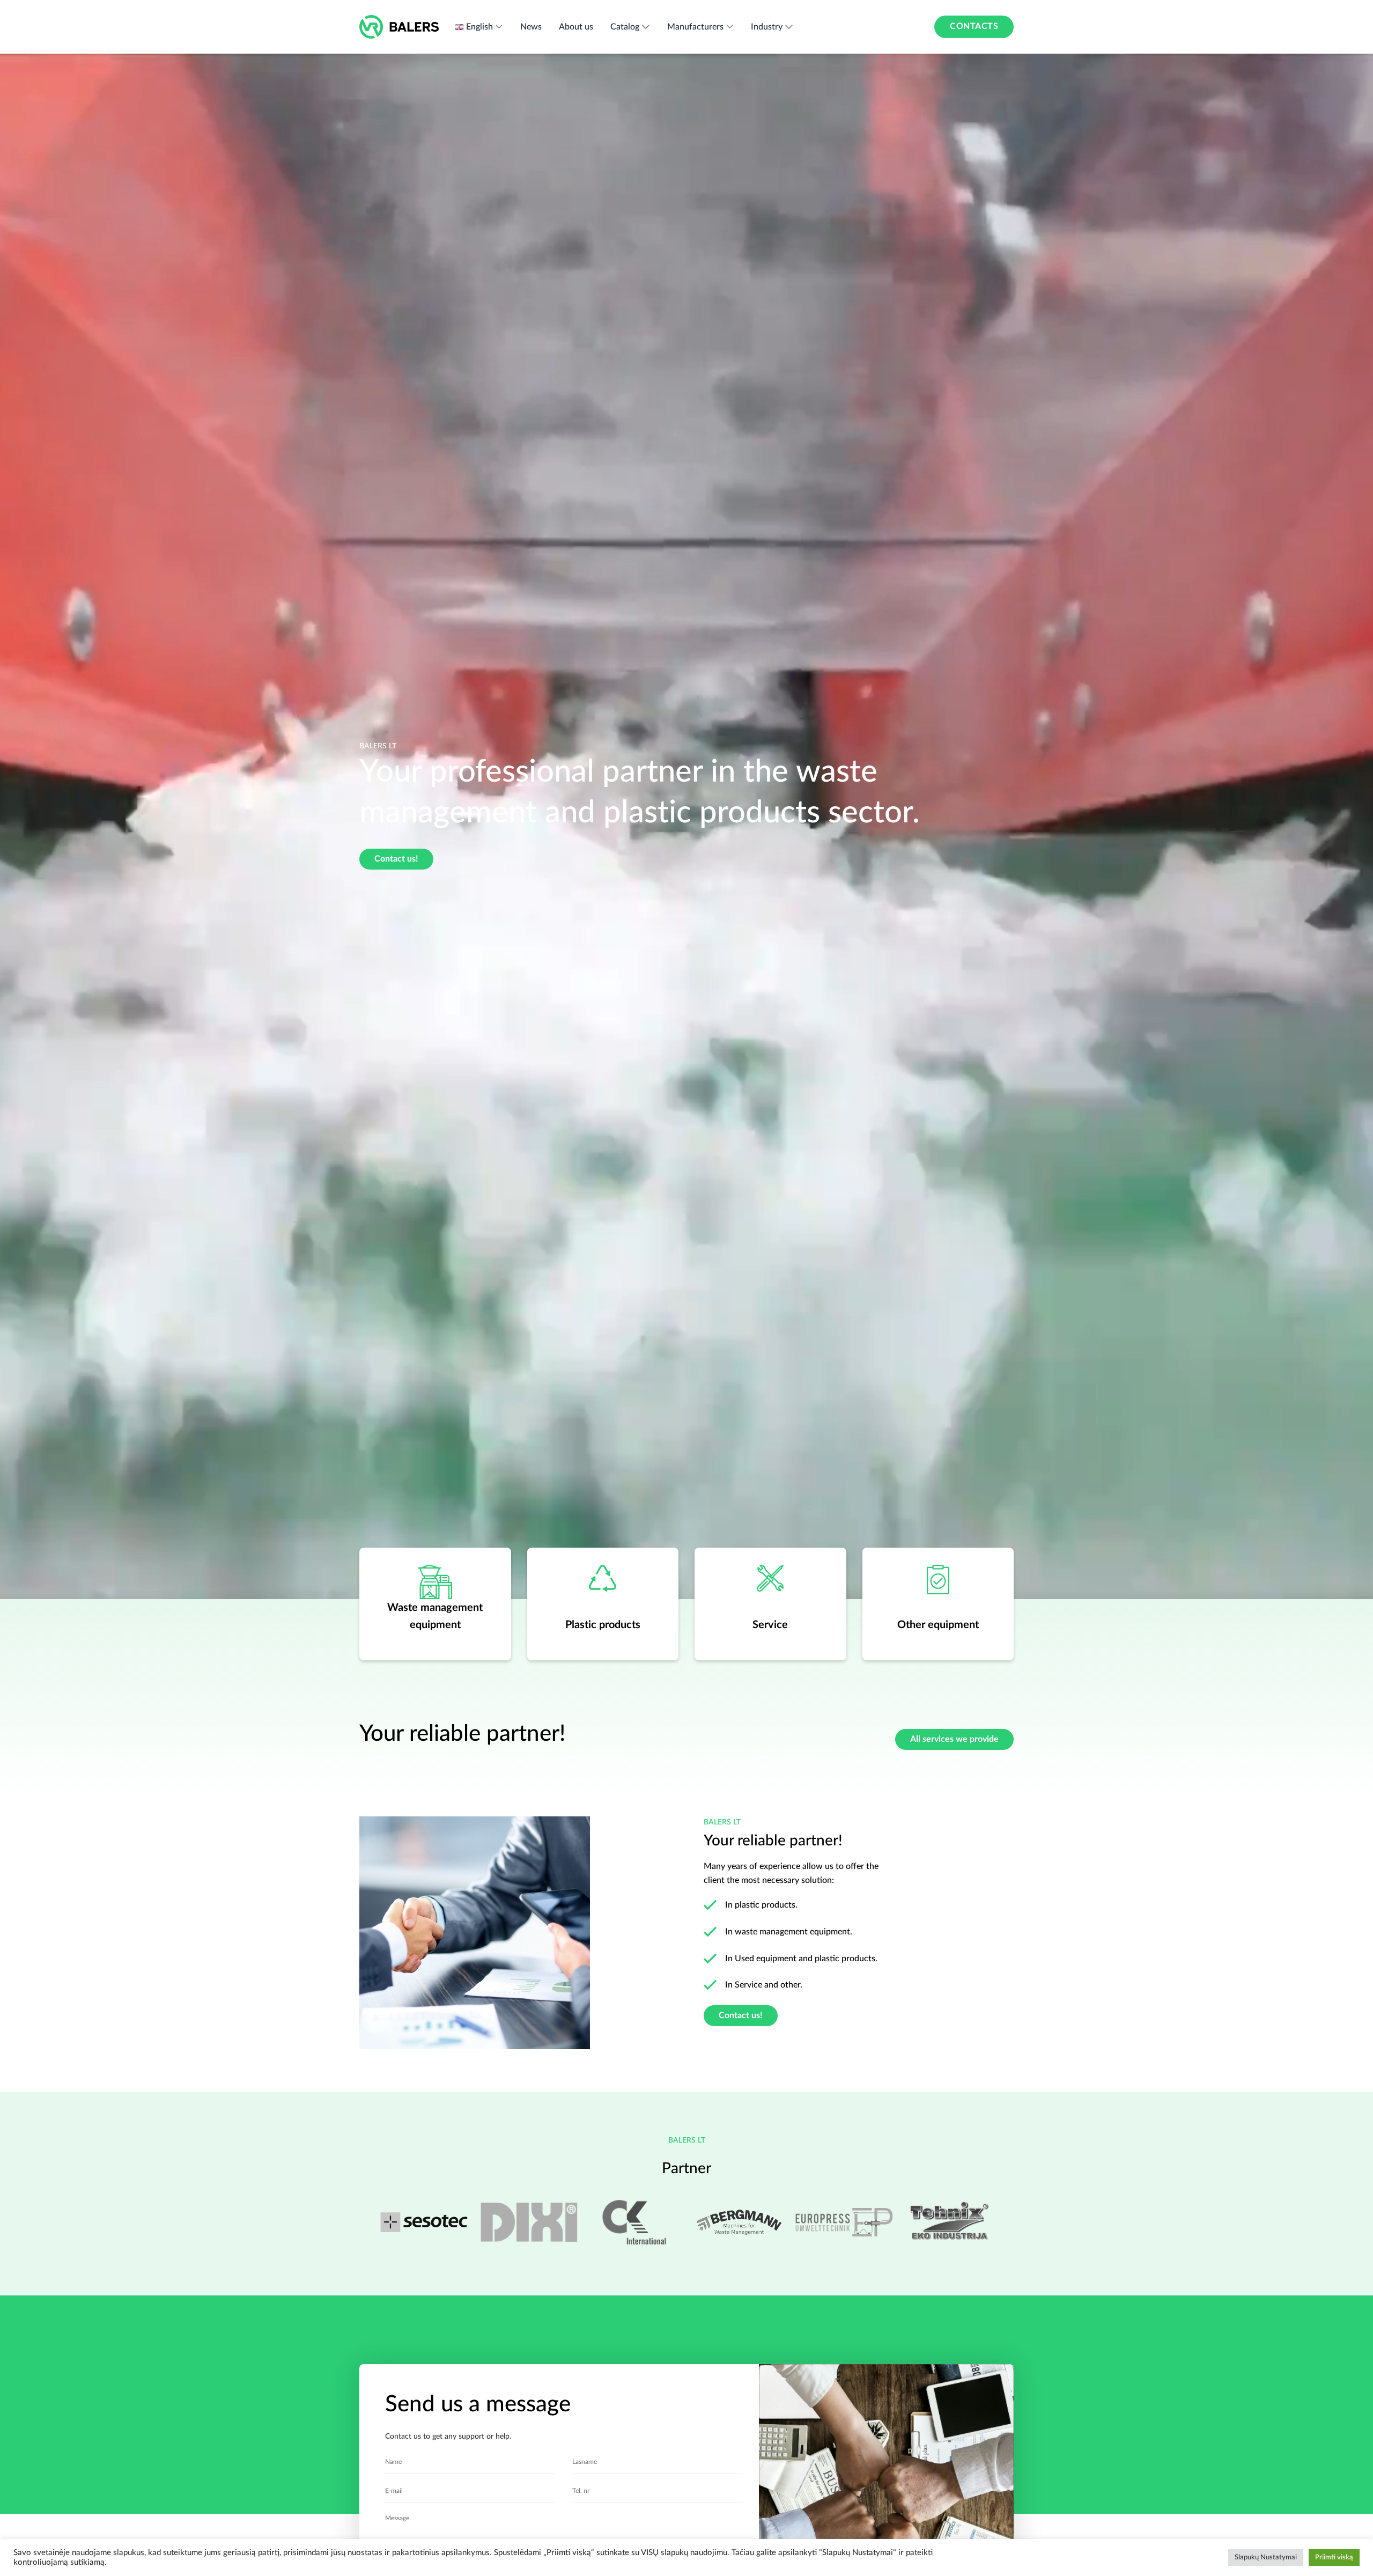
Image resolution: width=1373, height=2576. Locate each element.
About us (576, 27)
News (531, 27)
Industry (767, 27)
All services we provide (954, 1739)
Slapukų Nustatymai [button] (1266, 2557)
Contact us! (396, 859)
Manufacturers (695, 27)
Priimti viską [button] (1334, 2557)
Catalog (625, 27)
